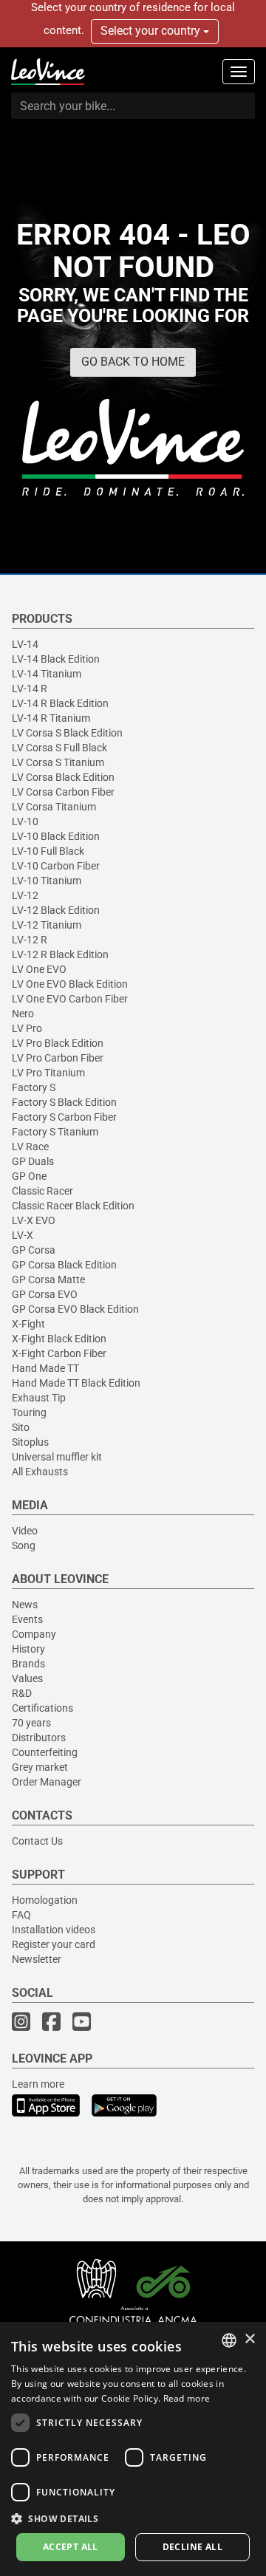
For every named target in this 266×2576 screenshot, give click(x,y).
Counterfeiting (45, 1752)
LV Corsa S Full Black (59, 748)
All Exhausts (40, 1472)
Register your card (54, 1944)
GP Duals (33, 1161)
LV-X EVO (34, 1220)
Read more (187, 2398)
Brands (28, 1664)
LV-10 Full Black (48, 851)
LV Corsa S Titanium (58, 762)
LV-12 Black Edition (56, 910)
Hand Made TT (45, 1368)
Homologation (45, 1900)
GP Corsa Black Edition (64, 1265)
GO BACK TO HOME (133, 362)
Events (27, 1619)
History (28, 1649)
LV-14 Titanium (47, 674)
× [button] (249, 2339)
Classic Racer (42, 1191)
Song (24, 1545)
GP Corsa (34, 1250)
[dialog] (133, 2449)
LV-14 (25, 644)
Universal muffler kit (57, 1457)
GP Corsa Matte (48, 1280)
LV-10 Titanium (47, 881)
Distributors (39, 1738)
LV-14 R (30, 689)
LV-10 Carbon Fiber (56, 866)
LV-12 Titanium (47, 925)
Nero (23, 1014)
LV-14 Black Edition (56, 659)
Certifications (42, 1708)
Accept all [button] (71, 2547)
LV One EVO (39, 969)
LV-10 (25, 821)
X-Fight (28, 1324)
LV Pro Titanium (48, 1073)
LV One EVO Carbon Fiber (70, 999)
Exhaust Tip (39, 1398)
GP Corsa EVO (45, 1294)
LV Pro (27, 1028)
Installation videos (54, 1930)
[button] (133, 2518)
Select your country (152, 31)
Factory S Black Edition (64, 1102)
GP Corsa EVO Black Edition (75, 1309)
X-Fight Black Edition (59, 1339)
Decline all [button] (192, 2547)
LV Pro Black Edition (58, 1043)
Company (34, 1634)
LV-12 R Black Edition (60, 954)
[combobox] (229, 2340)
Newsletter (37, 1959)
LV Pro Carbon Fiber (58, 1058)
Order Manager (47, 1782)
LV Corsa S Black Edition (67, 733)
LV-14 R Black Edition (60, 703)
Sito (21, 1427)
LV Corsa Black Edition (63, 777)
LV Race (30, 1147)
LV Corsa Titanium (54, 807)
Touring (29, 1412)
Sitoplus (30, 1442)
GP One (29, 1176)
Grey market (40, 1767)
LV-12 (25, 895)
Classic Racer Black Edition (73, 1206)
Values (27, 1678)
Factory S (34, 1087)
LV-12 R (30, 940)
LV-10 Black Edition (56, 836)
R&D (22, 1693)
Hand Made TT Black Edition (76, 1383)
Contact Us (37, 1841)
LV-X (23, 1235)
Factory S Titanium (55, 1132)
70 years (31, 1723)
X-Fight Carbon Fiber (59, 1353)
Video (25, 1531)
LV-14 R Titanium (51, 718)
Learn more (38, 2084)
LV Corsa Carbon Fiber (63, 792)
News (25, 1605)
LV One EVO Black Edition (70, 984)
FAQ (21, 1915)
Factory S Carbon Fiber (64, 1117)
